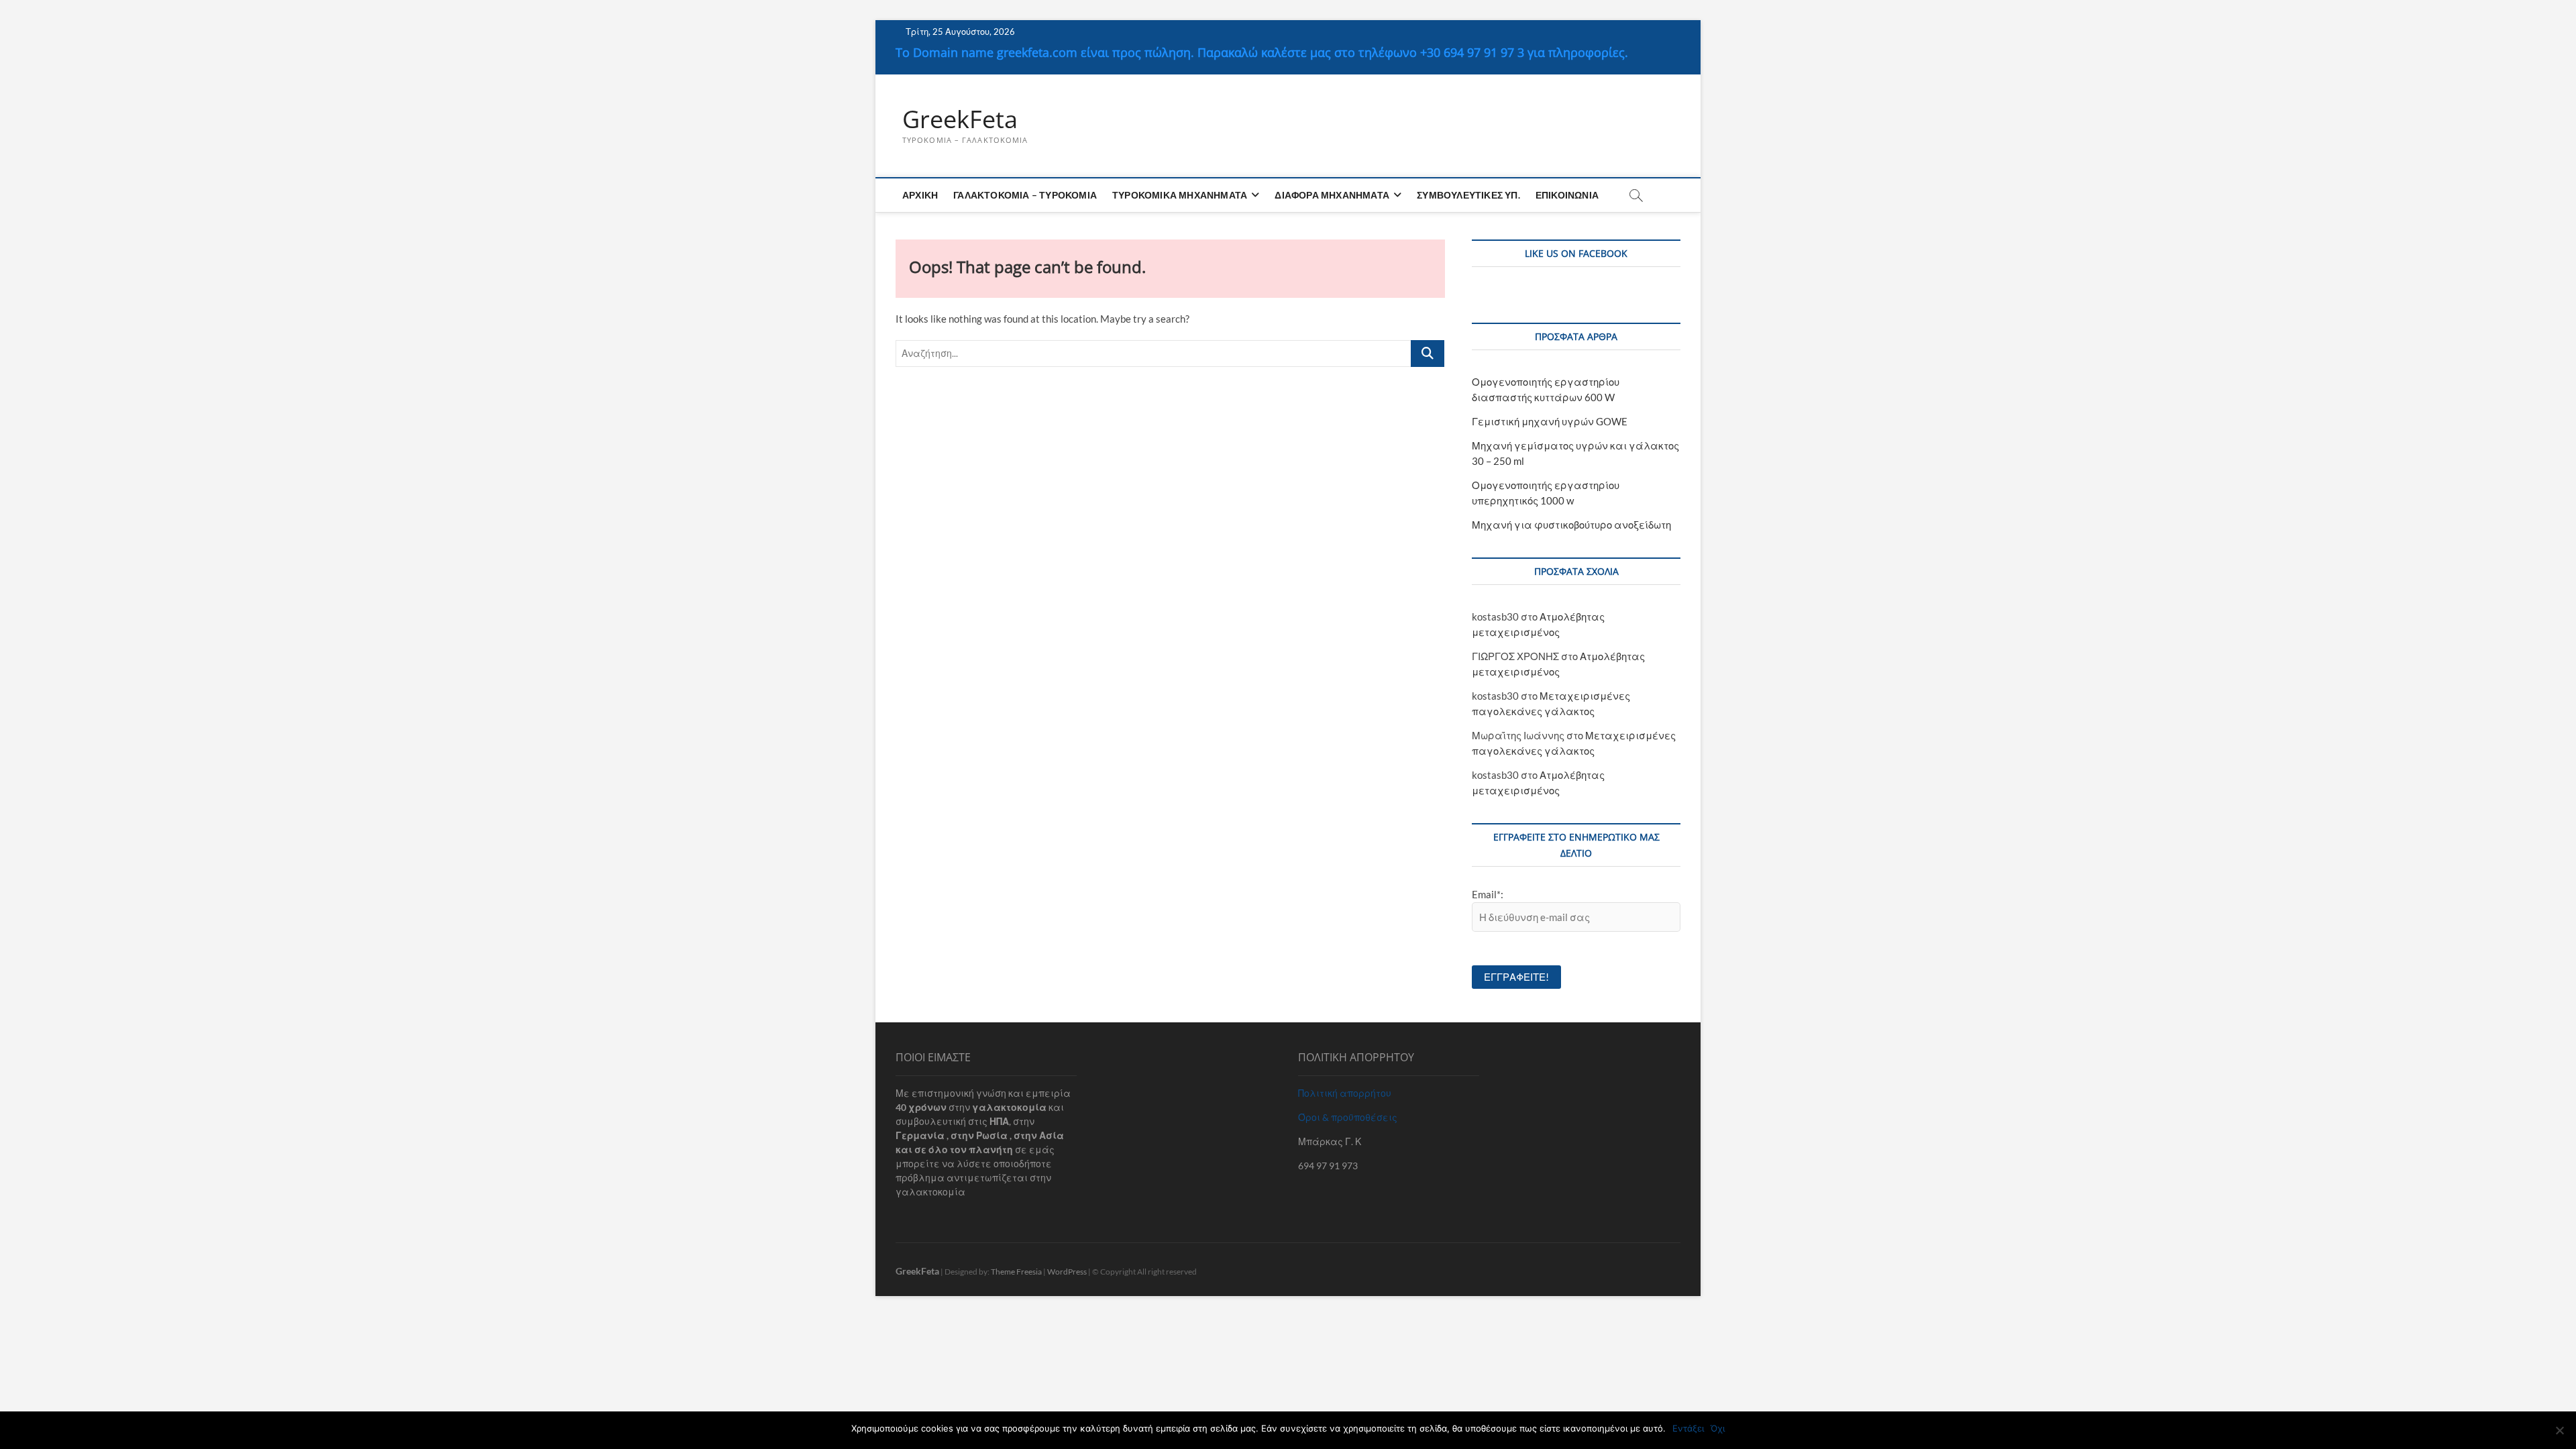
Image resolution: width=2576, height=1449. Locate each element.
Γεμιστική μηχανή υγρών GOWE (1550, 421)
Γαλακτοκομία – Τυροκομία (1025, 195)
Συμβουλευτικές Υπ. (1468, 195)
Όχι (1718, 1428)
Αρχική (920, 195)
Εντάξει (1688, 1428)
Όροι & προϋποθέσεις (1348, 1117)
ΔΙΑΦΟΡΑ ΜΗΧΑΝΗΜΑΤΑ (1332, 195)
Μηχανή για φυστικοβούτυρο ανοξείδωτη (1571, 525)
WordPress (1067, 1272)
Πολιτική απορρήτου (1345, 1093)
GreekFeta (960, 119)
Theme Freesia (1016, 1272)
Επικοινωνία (1567, 195)
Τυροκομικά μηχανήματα (1180, 195)
